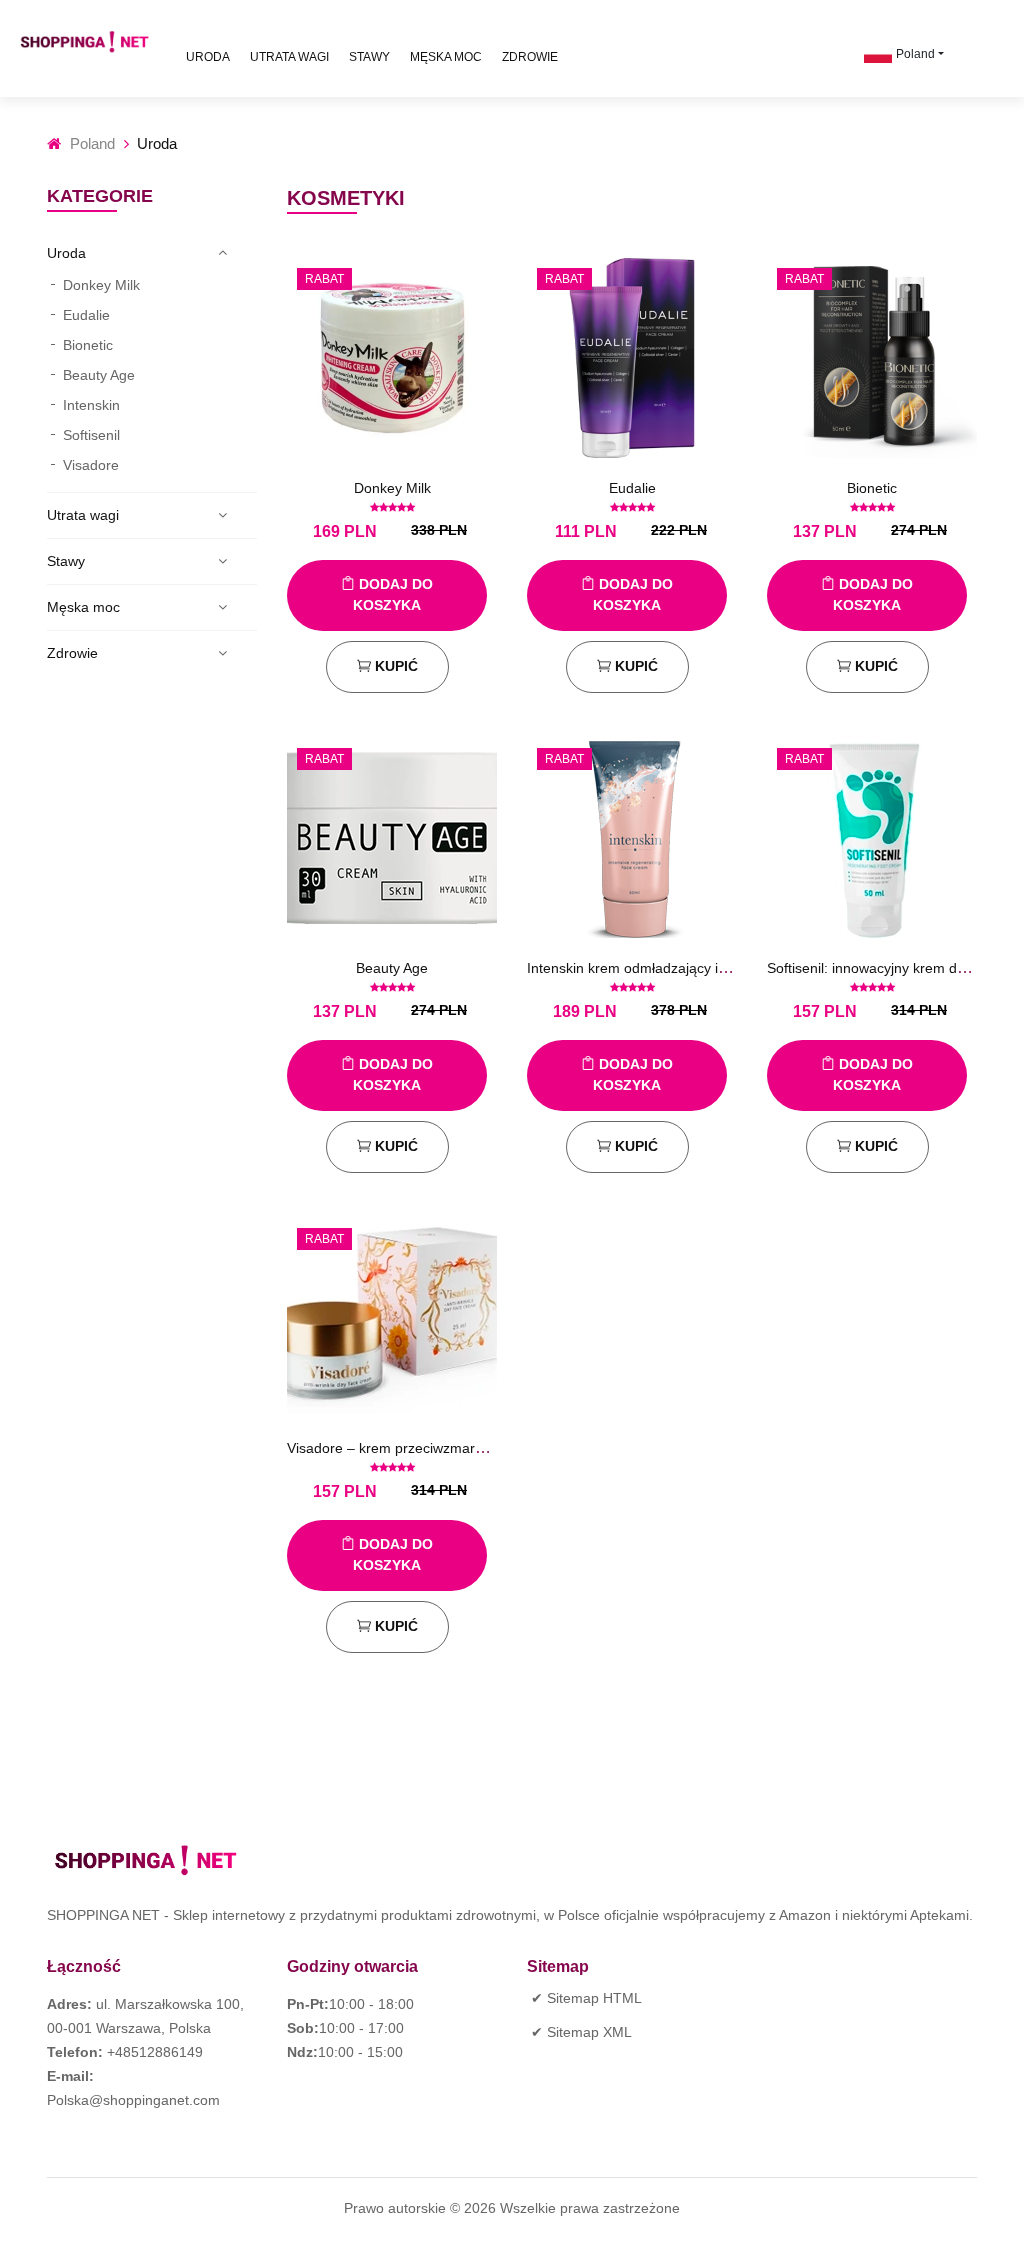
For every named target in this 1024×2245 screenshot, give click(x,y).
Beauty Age (99, 375)
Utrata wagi (289, 57)
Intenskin (91, 405)
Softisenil (91, 435)
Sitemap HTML (594, 1998)
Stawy (369, 57)
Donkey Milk (101, 285)
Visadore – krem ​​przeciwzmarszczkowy (411, 1448)
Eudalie (86, 315)
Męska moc (446, 57)
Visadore (91, 465)
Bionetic (88, 345)
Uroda (208, 57)
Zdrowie (530, 57)
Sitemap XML (589, 2032)
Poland (915, 54)
